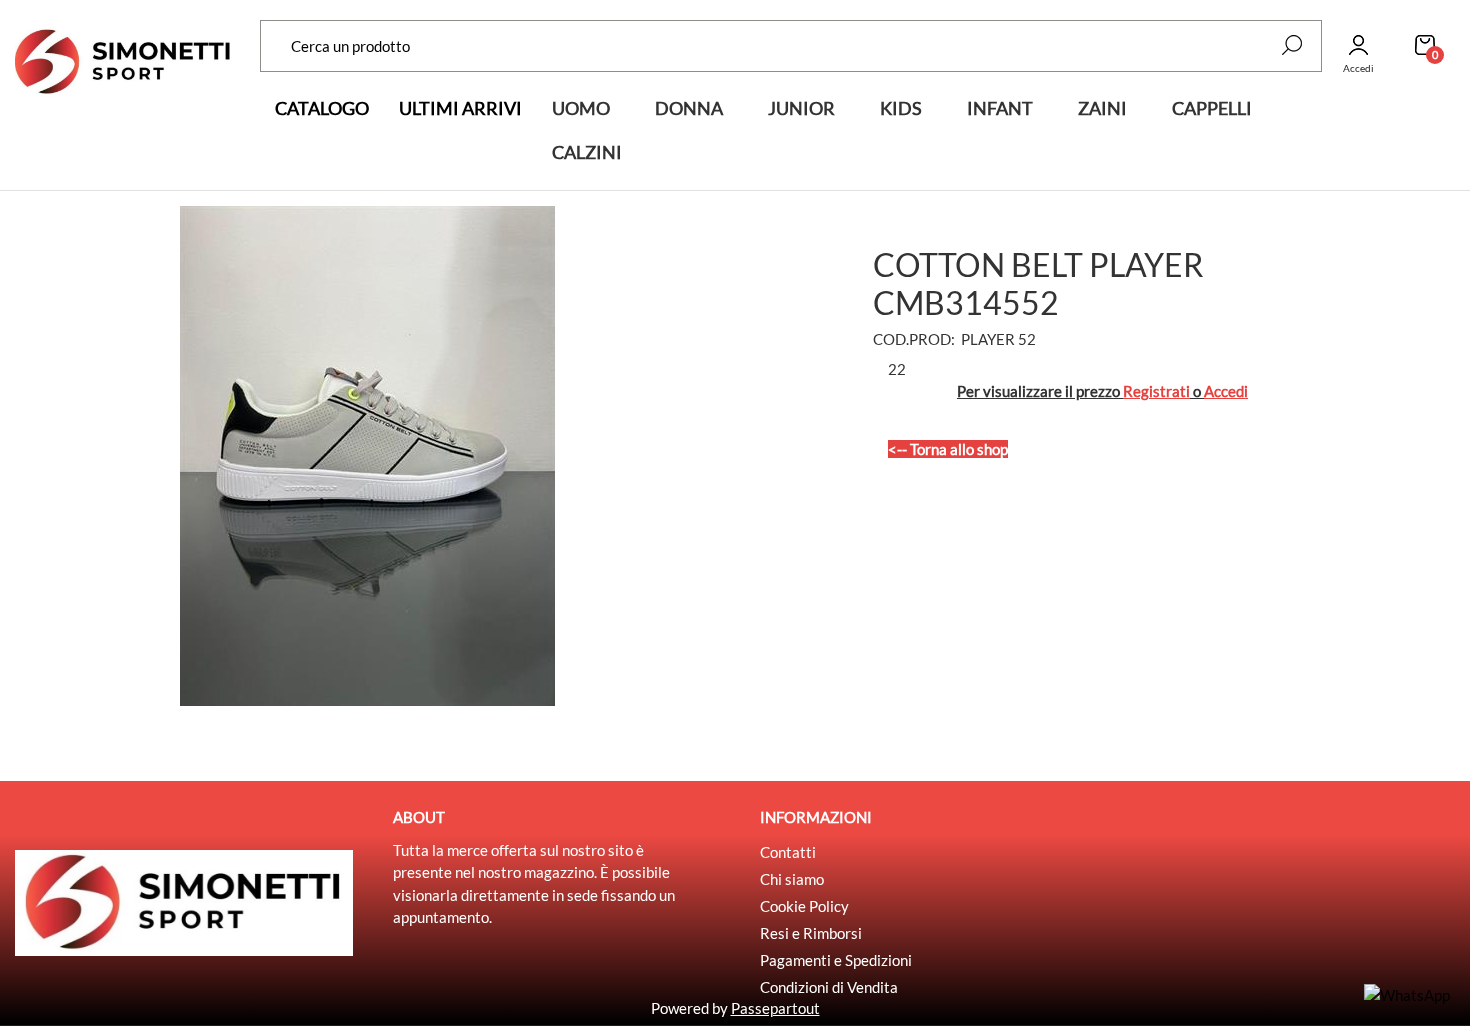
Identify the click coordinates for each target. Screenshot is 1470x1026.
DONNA (689, 108)
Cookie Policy (804, 906)
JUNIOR (801, 108)
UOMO (581, 108)
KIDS (901, 108)
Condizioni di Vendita (829, 987)
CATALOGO (322, 108)
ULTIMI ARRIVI (460, 108)
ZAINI (1102, 108)
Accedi (1226, 391)
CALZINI (587, 152)
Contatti (788, 852)
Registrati (1156, 391)
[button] (1292, 45)
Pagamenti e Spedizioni (836, 960)
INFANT (1000, 108)
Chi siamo (792, 879)
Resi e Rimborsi (811, 933)
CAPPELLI (1212, 108)
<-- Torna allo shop (948, 449)
